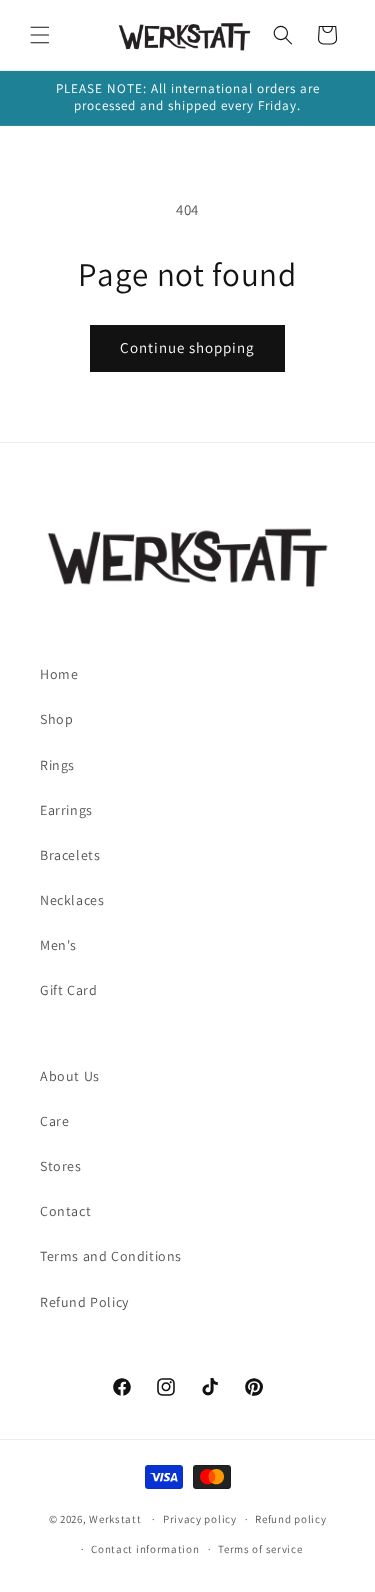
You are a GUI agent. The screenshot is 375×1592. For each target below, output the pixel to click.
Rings (57, 765)
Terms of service (260, 1549)
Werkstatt (115, 1519)
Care (54, 1121)
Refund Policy (84, 1302)
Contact (65, 1211)
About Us (70, 1076)
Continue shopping (187, 347)
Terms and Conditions (111, 1256)
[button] (40, 35)
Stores (61, 1166)
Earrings (66, 810)
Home (59, 674)
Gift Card (68, 990)
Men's (58, 945)
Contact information (145, 1549)
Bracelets (70, 855)
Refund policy (290, 1519)
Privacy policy (200, 1519)
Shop (56, 719)
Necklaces (72, 900)
